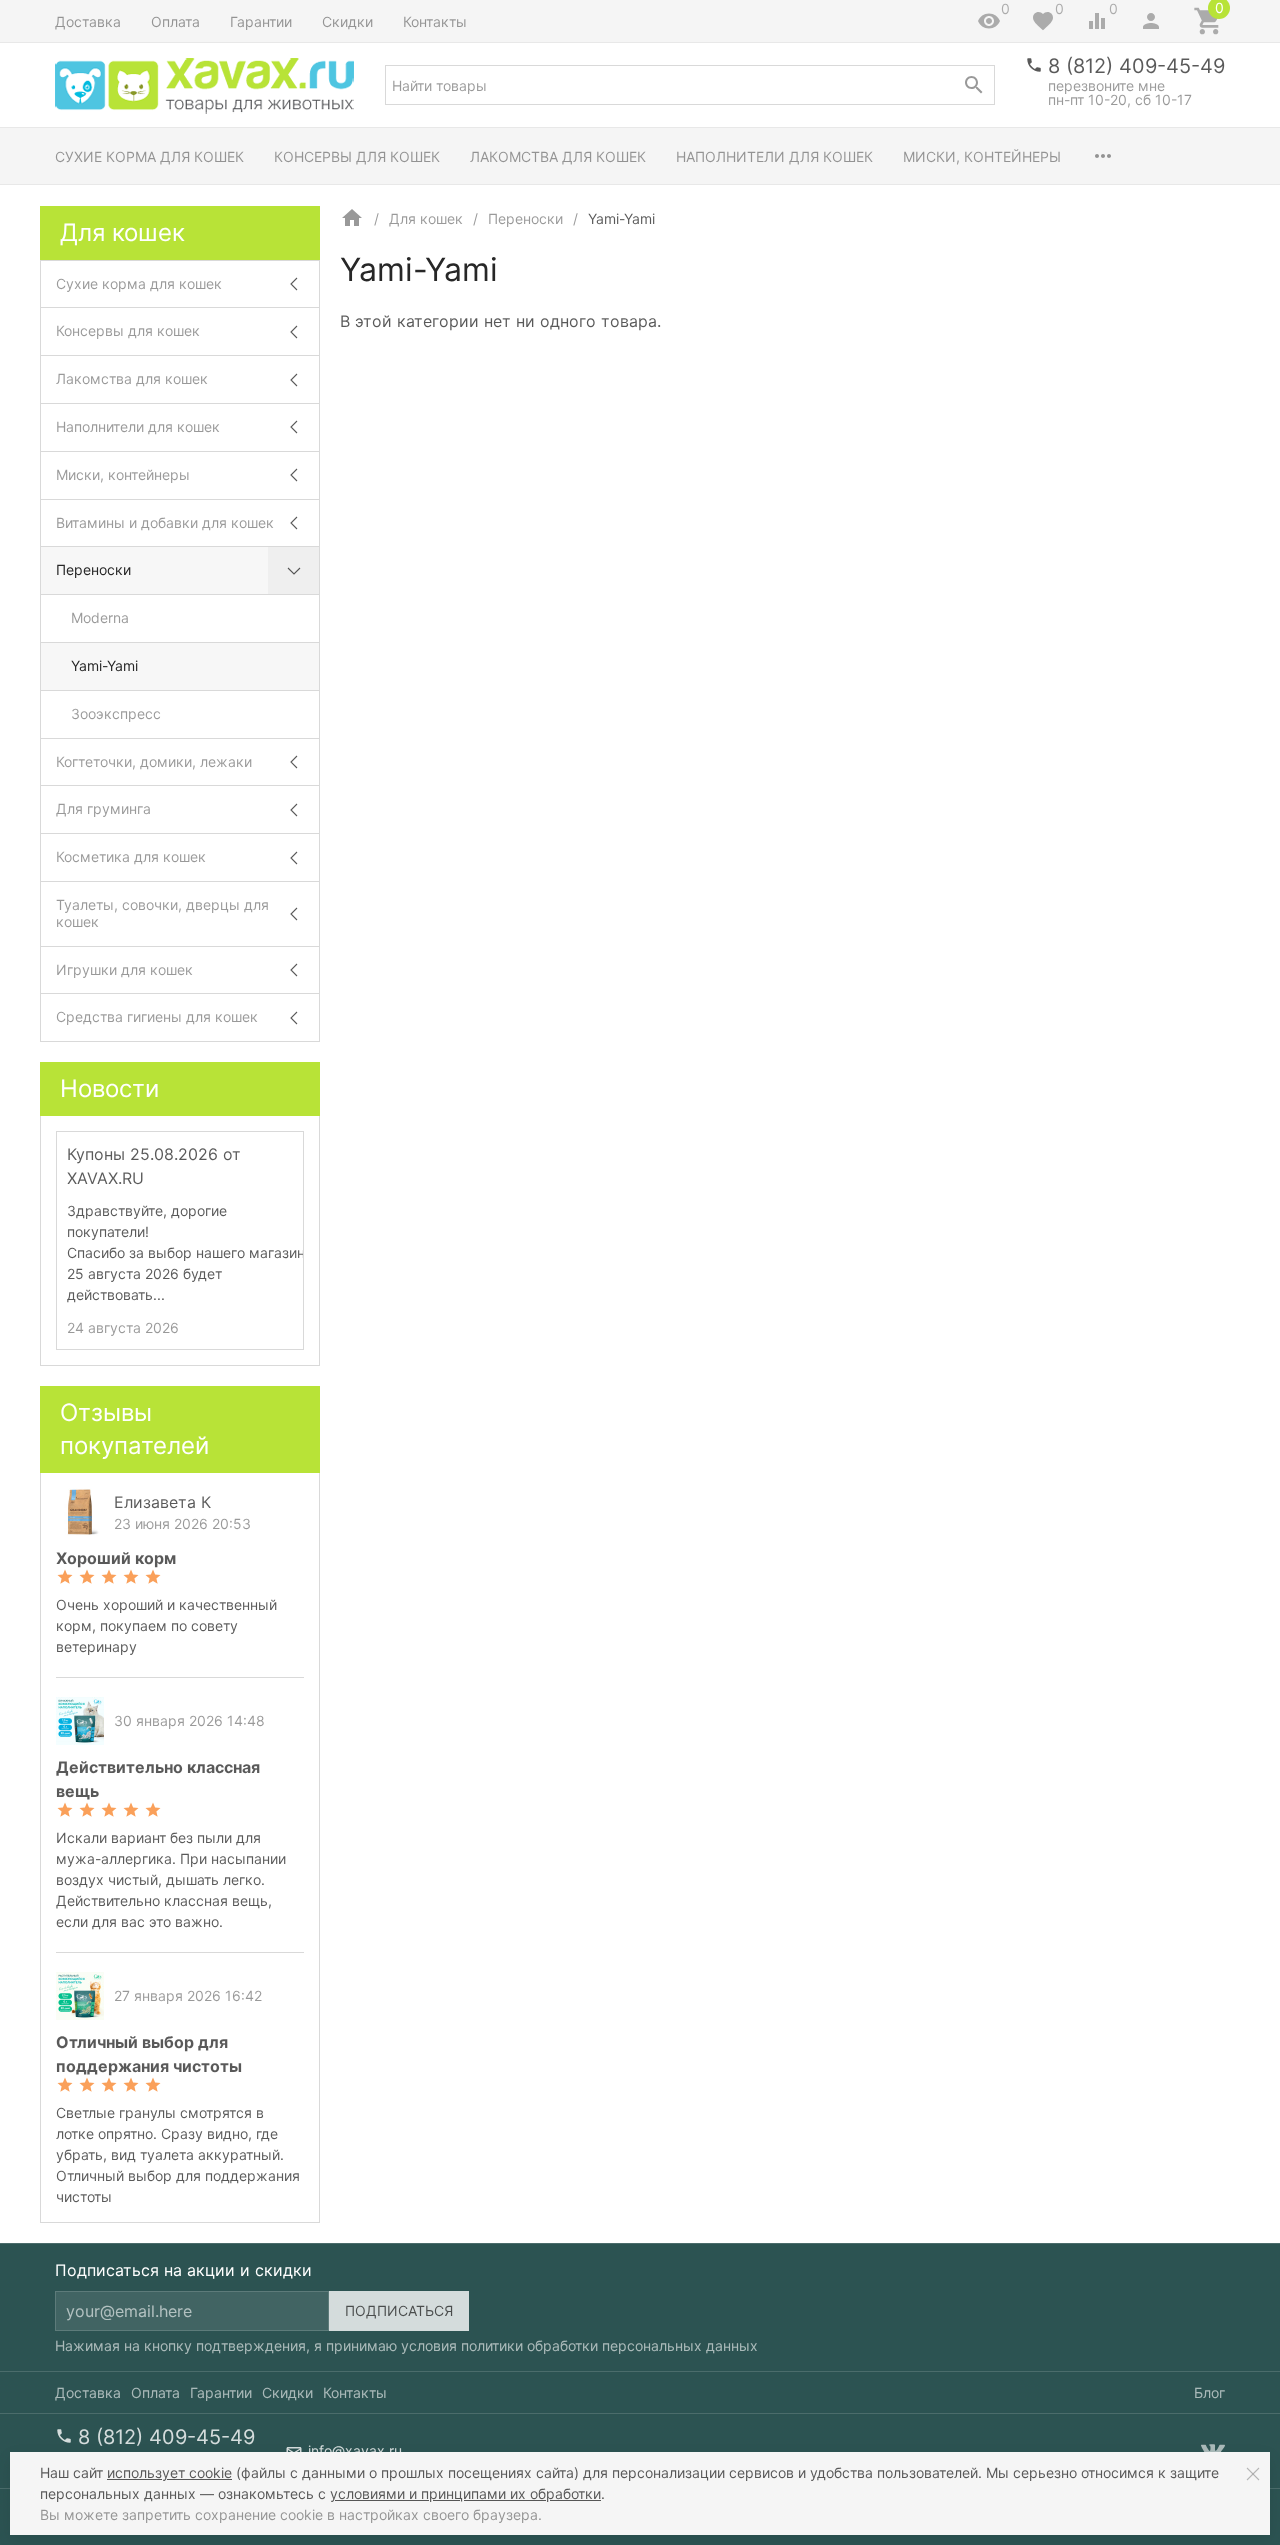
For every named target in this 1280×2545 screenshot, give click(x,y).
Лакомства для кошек (558, 156)
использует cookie (169, 2472)
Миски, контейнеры (982, 156)
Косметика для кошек (131, 856)
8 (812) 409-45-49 (1136, 66)
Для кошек (426, 218)
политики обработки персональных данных (609, 2345)
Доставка (88, 21)
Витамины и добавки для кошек (165, 522)
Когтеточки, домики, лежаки (154, 761)
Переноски (525, 218)
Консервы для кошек (357, 156)
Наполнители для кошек (774, 156)
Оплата (175, 21)
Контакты (435, 21)
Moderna (100, 617)
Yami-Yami (104, 665)
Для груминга (103, 808)
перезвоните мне (1106, 85)
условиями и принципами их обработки (465, 2493)
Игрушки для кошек (124, 969)
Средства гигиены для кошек (157, 1016)
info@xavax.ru (355, 2450)
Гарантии (261, 21)
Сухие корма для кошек (149, 156)
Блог (1209, 2392)
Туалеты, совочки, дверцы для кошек (162, 913)
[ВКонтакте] (1213, 2451)
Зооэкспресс (116, 713)
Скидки (347, 21)
